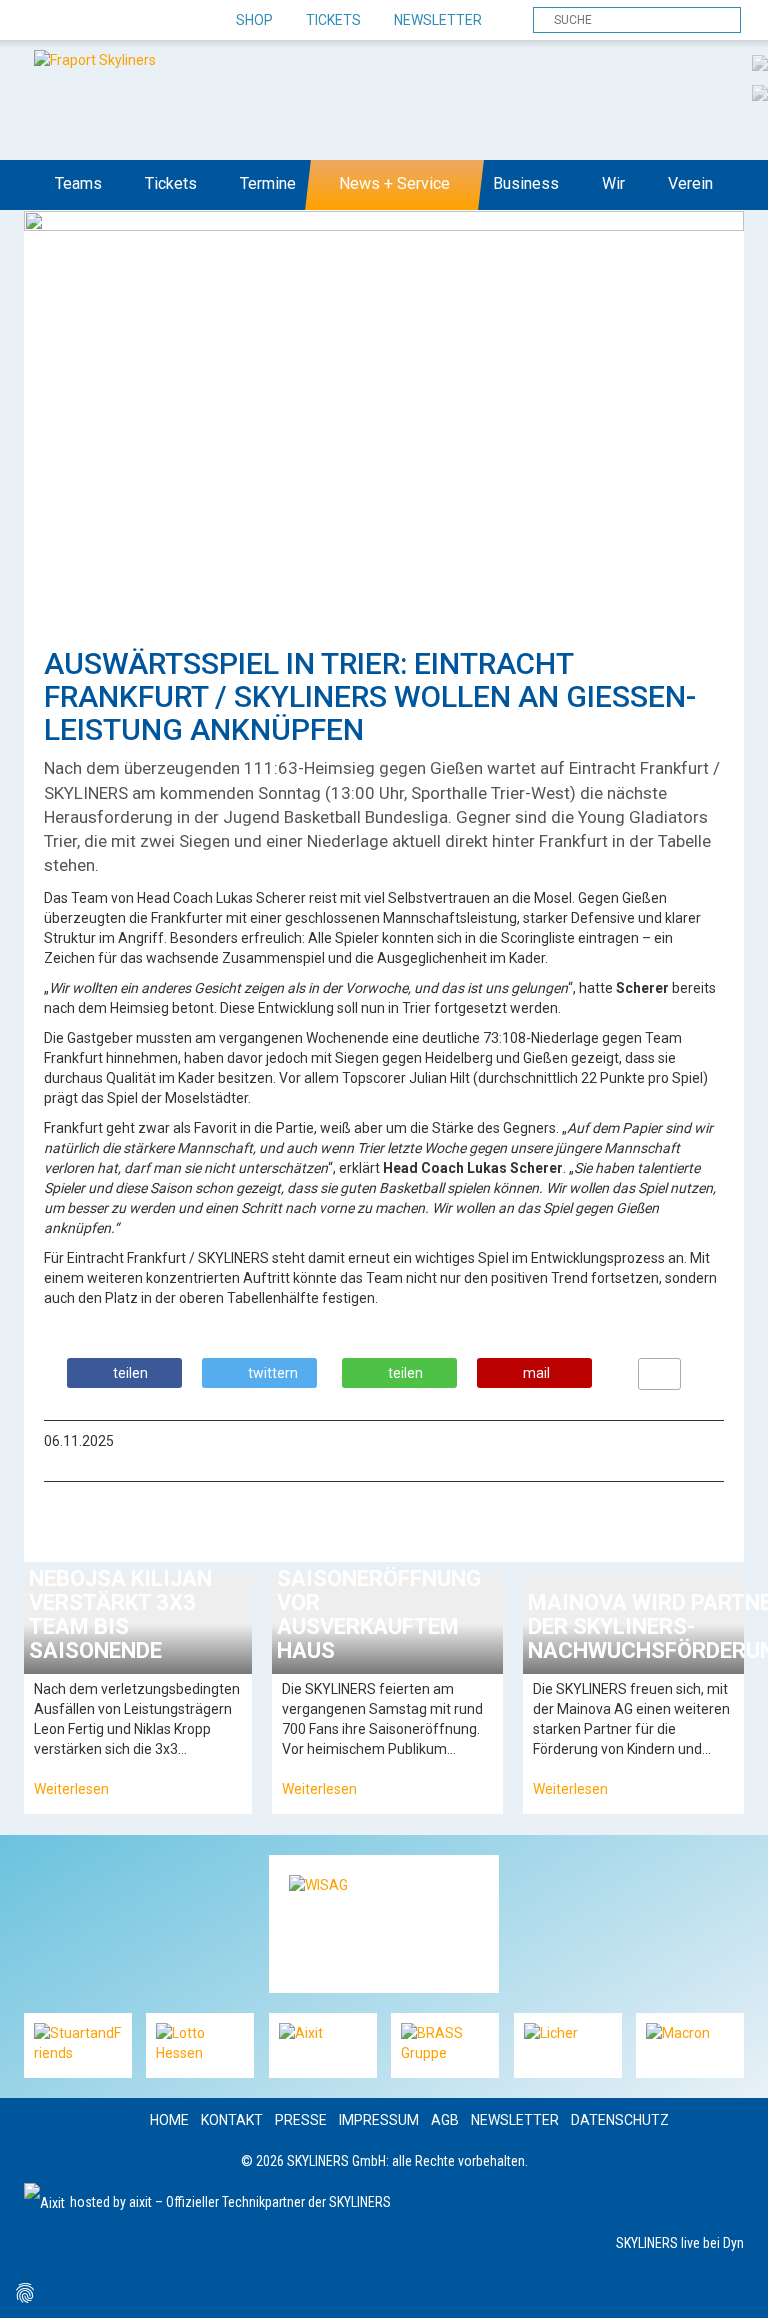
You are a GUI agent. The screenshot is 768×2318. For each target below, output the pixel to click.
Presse (301, 2120)
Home (169, 2120)
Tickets (333, 20)
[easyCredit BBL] (760, 62)
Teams (78, 183)
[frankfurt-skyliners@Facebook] (41, 21)
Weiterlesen (71, 1789)
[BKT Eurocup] (760, 92)
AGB (445, 2120)
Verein (690, 183)
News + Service (394, 183)
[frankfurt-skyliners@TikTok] (76, 21)
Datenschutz (620, 2120)
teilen (130, 1373)
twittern (273, 1373)
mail (536, 1373)
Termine (268, 183)
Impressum (379, 2120)
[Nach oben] (734, 2284)
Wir (613, 183)
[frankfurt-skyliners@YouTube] (146, 21)
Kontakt (232, 2120)
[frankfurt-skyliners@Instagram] (111, 21)
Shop (254, 20)
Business (526, 183)
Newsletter (438, 20)
